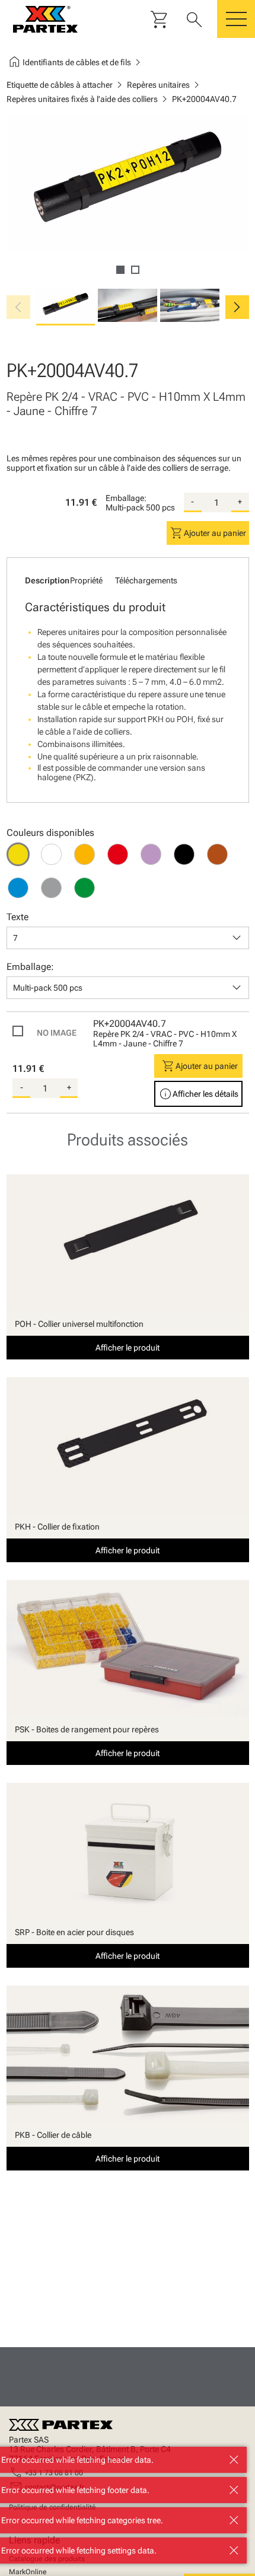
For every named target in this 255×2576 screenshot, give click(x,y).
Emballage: (126, 498)
